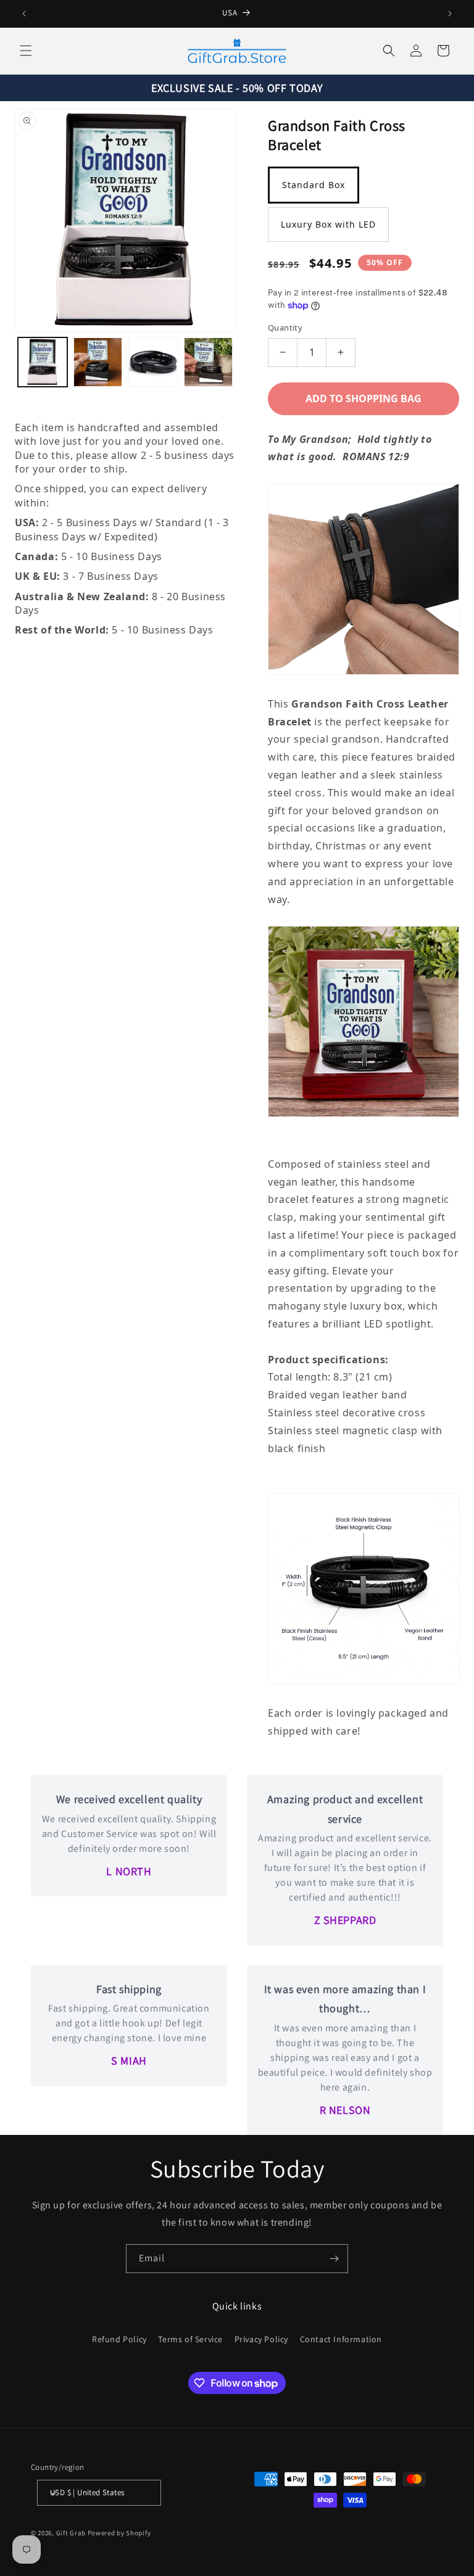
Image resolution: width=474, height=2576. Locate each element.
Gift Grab (71, 2533)
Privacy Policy (261, 2339)
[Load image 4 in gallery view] (209, 362)
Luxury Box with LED (328, 224)
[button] (26, 51)
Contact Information (341, 2339)
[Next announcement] (450, 14)
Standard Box (314, 185)
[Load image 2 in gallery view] (98, 362)
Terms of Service (190, 2339)
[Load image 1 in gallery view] (43, 362)
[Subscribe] (334, 2259)
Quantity (285, 328)
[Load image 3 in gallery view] (153, 362)
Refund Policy (119, 2339)
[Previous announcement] (24, 14)
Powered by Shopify (119, 2533)
